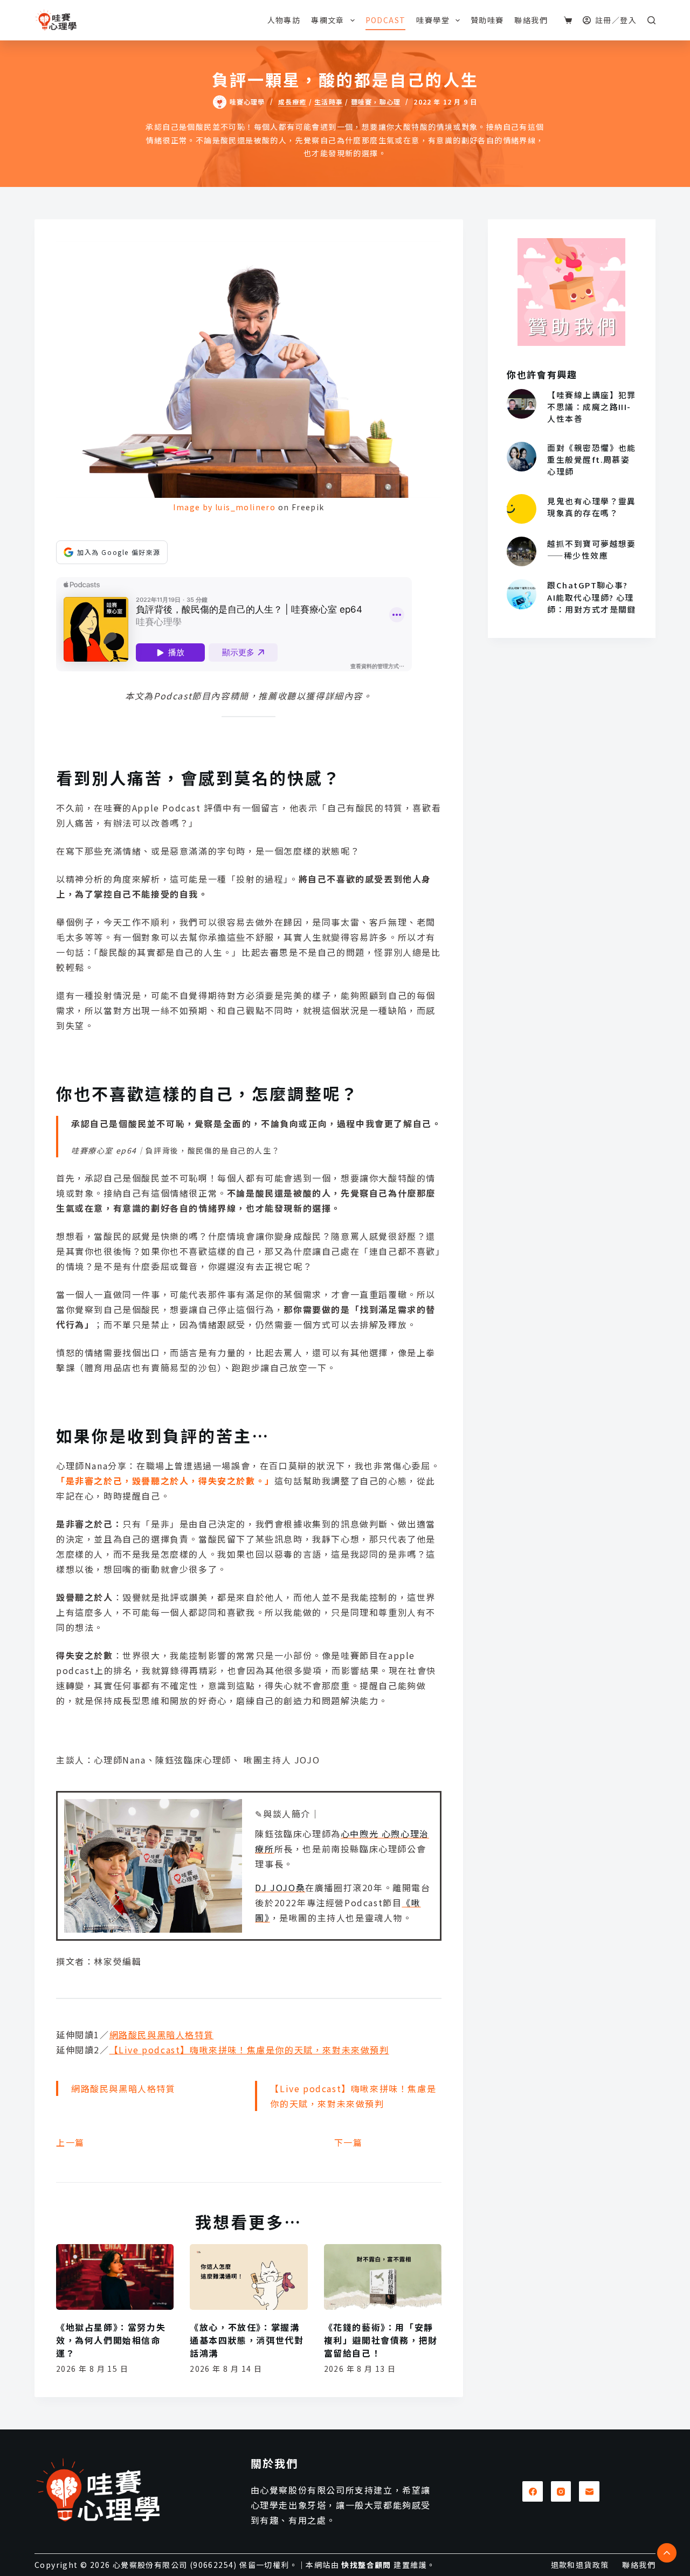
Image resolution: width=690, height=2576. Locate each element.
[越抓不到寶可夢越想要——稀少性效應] (522, 551)
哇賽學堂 (433, 20)
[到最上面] (667, 2553)
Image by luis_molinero (224, 507)
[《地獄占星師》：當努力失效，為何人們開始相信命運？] (115, 2277)
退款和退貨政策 (580, 2565)
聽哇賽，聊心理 (376, 102)
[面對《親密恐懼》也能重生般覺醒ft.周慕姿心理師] (522, 457)
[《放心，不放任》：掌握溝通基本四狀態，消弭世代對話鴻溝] (249, 2277)
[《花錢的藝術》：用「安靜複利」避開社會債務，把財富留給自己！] (383, 2277)
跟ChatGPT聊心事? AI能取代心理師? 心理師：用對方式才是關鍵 (592, 597)
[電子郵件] (589, 2491)
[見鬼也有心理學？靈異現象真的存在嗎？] (522, 509)
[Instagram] (561, 2491)
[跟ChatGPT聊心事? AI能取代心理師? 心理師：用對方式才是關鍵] (522, 594)
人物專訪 (284, 20)
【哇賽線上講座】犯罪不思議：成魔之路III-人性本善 (592, 407)
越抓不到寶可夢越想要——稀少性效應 (592, 549)
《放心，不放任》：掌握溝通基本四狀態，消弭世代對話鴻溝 (247, 2340)
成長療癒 (292, 102)
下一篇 (349, 2142)
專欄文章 (328, 20)
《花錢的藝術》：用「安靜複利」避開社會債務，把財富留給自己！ (381, 2340)
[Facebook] (533, 2491)
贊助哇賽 (487, 20)
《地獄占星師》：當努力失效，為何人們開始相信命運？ (111, 2340)
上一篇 (70, 2142)
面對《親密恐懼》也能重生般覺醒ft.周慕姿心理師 (592, 459)
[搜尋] (651, 20)
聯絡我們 (531, 20)
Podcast (386, 20)
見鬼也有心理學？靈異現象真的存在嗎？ (592, 507)
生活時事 (329, 102)
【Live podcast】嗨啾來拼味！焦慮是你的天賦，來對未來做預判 (249, 2050)
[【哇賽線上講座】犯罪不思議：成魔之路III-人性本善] (522, 404)
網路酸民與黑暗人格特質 (162, 2035)
